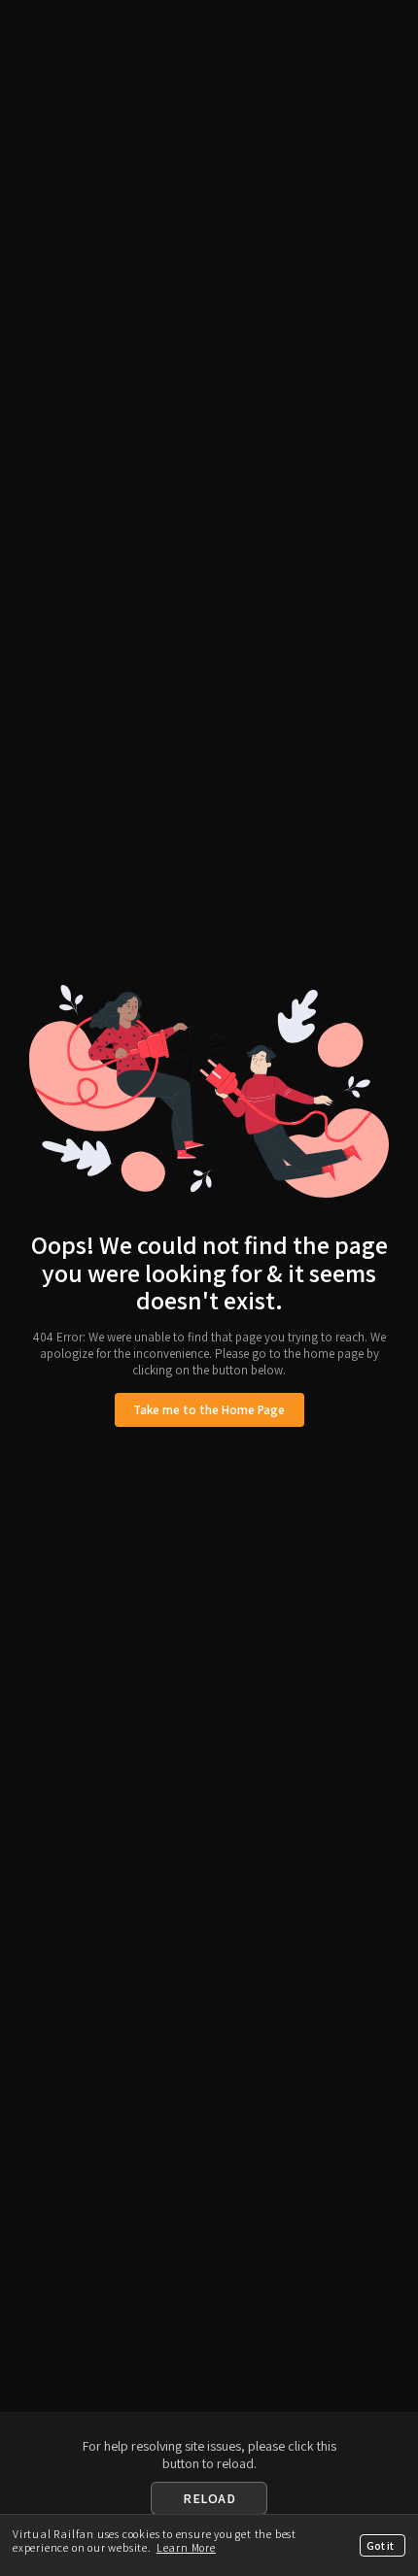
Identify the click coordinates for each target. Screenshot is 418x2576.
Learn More (186, 2547)
